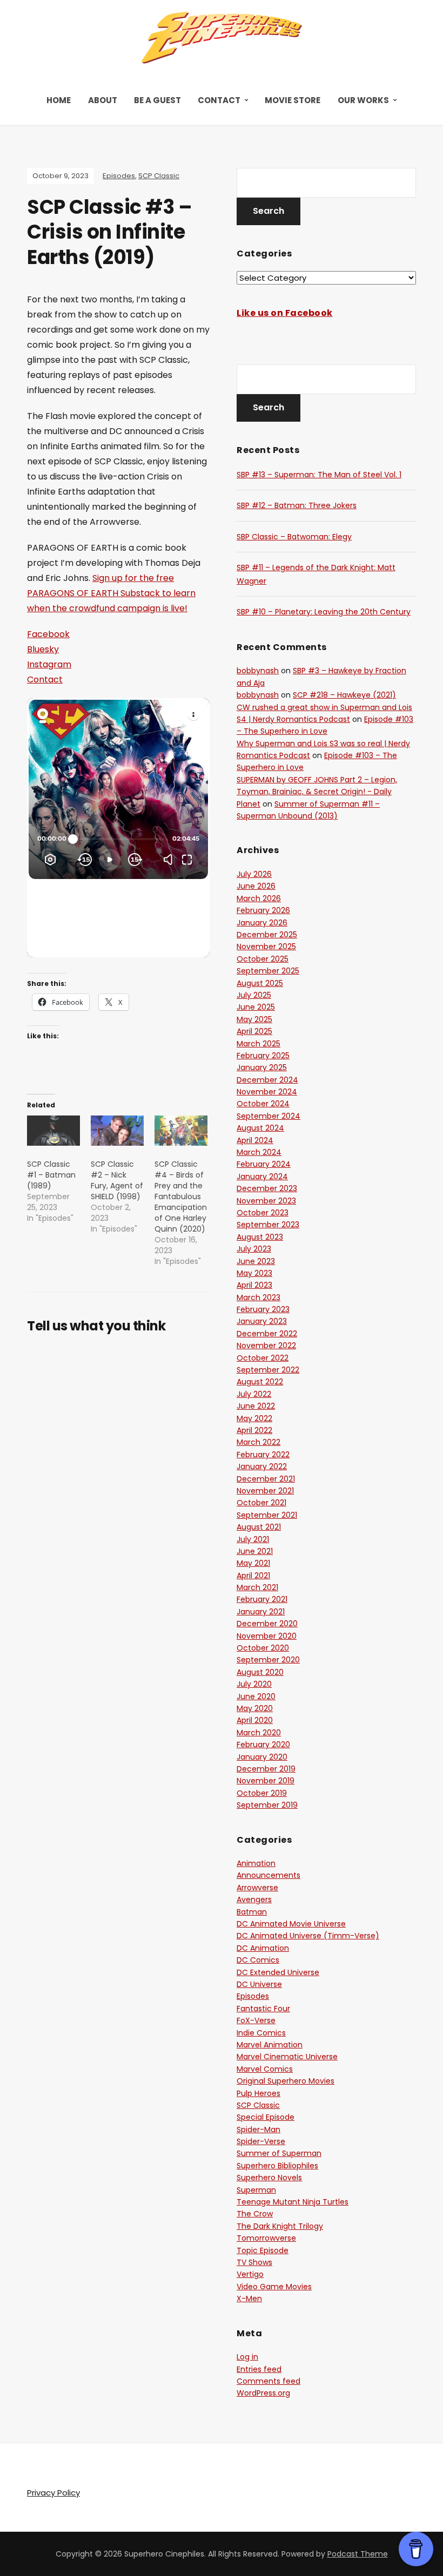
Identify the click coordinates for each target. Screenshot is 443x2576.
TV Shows (254, 2262)
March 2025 (259, 1044)
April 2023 (254, 1285)
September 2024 (269, 1116)
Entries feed (259, 2369)
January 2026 (262, 923)
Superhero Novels (269, 2178)
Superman (256, 2190)
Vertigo (250, 2274)
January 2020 (262, 1757)
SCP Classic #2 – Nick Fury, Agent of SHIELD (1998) (117, 1180)
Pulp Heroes (259, 2093)
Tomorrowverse (266, 2238)
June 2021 (255, 1551)
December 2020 (267, 1624)
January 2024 (262, 1177)
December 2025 (267, 935)
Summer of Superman (279, 2153)
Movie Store (293, 100)
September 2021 (267, 1515)
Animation (256, 1863)
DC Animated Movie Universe (291, 1924)
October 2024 (263, 1104)
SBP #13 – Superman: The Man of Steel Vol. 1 (319, 475)
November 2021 (265, 1491)
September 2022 (268, 1370)
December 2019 (266, 1769)
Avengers (254, 1899)
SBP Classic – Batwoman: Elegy (294, 537)
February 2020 (263, 1745)
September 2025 (268, 971)
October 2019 (262, 1793)
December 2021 (266, 1479)
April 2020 (255, 1720)
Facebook (48, 634)
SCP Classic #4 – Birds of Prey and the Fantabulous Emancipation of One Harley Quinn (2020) (181, 1196)
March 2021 (257, 1587)
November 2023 (266, 1201)
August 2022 (260, 1382)
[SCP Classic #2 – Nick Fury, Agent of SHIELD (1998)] (117, 1131)
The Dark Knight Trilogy (280, 2226)
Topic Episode (263, 2250)
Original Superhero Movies (286, 2081)
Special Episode (266, 2117)
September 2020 (268, 1660)
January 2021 (261, 1612)
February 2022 (263, 1455)
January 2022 (262, 1466)
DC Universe (259, 1984)
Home (59, 100)
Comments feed (269, 2381)
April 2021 (253, 1576)
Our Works (363, 100)
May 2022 (254, 1418)
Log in (247, 2357)
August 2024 (260, 1128)
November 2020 (267, 1636)
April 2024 (255, 1140)
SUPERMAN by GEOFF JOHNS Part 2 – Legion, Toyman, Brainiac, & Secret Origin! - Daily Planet (317, 792)
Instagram (49, 664)
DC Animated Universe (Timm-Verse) (308, 1936)
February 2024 (264, 1164)
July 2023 (254, 1249)
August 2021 (259, 1527)
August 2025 (260, 983)
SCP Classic (159, 176)
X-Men (249, 2298)
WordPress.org (263, 2393)
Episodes (119, 176)
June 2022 (256, 1406)
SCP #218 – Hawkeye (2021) (344, 695)
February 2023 (263, 1309)
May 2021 (253, 1563)
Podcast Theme (358, 2554)
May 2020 (255, 1708)
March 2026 (259, 898)
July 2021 (253, 1539)
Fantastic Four (263, 2009)
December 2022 (267, 1334)
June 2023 (256, 1261)
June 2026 (256, 886)
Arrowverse (257, 1888)
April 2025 (254, 1031)
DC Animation (263, 1948)
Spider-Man (259, 2129)
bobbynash (258, 671)
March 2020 (259, 1733)
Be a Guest (157, 100)
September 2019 (267, 1805)
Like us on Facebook (285, 313)
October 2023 (263, 1213)
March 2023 (259, 1297)
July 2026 (254, 874)
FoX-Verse (256, 2020)
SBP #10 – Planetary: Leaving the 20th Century (324, 612)
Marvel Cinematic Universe (287, 2057)
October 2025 (263, 959)
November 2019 (266, 1781)
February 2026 (263, 910)
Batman (252, 1912)
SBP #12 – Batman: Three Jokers (297, 505)
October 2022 (263, 1358)
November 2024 (267, 1092)
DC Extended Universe (278, 1972)
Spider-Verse (261, 2141)
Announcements (269, 1875)
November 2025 (266, 946)
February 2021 (262, 1599)
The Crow (255, 2214)
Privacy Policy (53, 2493)
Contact (219, 100)
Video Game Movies (274, 2287)
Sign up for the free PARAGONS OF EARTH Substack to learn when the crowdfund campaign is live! (111, 593)
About (103, 100)
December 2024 (267, 1080)
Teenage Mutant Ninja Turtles (293, 2202)
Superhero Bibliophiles (277, 2166)
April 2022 (254, 1430)
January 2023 (262, 1321)
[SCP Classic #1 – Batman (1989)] (53, 1131)
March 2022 (259, 1442)
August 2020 (260, 1672)
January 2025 (262, 1067)
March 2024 (259, 1152)
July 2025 (254, 995)
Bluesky (43, 649)
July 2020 (254, 1684)
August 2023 (260, 1237)
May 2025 (254, 1019)
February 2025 (263, 1056)
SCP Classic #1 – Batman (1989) (51, 1175)
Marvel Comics (265, 2069)
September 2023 (268, 1225)
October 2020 (263, 1648)
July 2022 (254, 1394)
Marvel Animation (270, 2045)
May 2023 (254, 1273)
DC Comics (258, 1960)
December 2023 (267, 1188)
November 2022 (266, 1346)
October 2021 (261, 1503)
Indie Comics (261, 2033)
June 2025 (256, 1007)
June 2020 (256, 1696)
